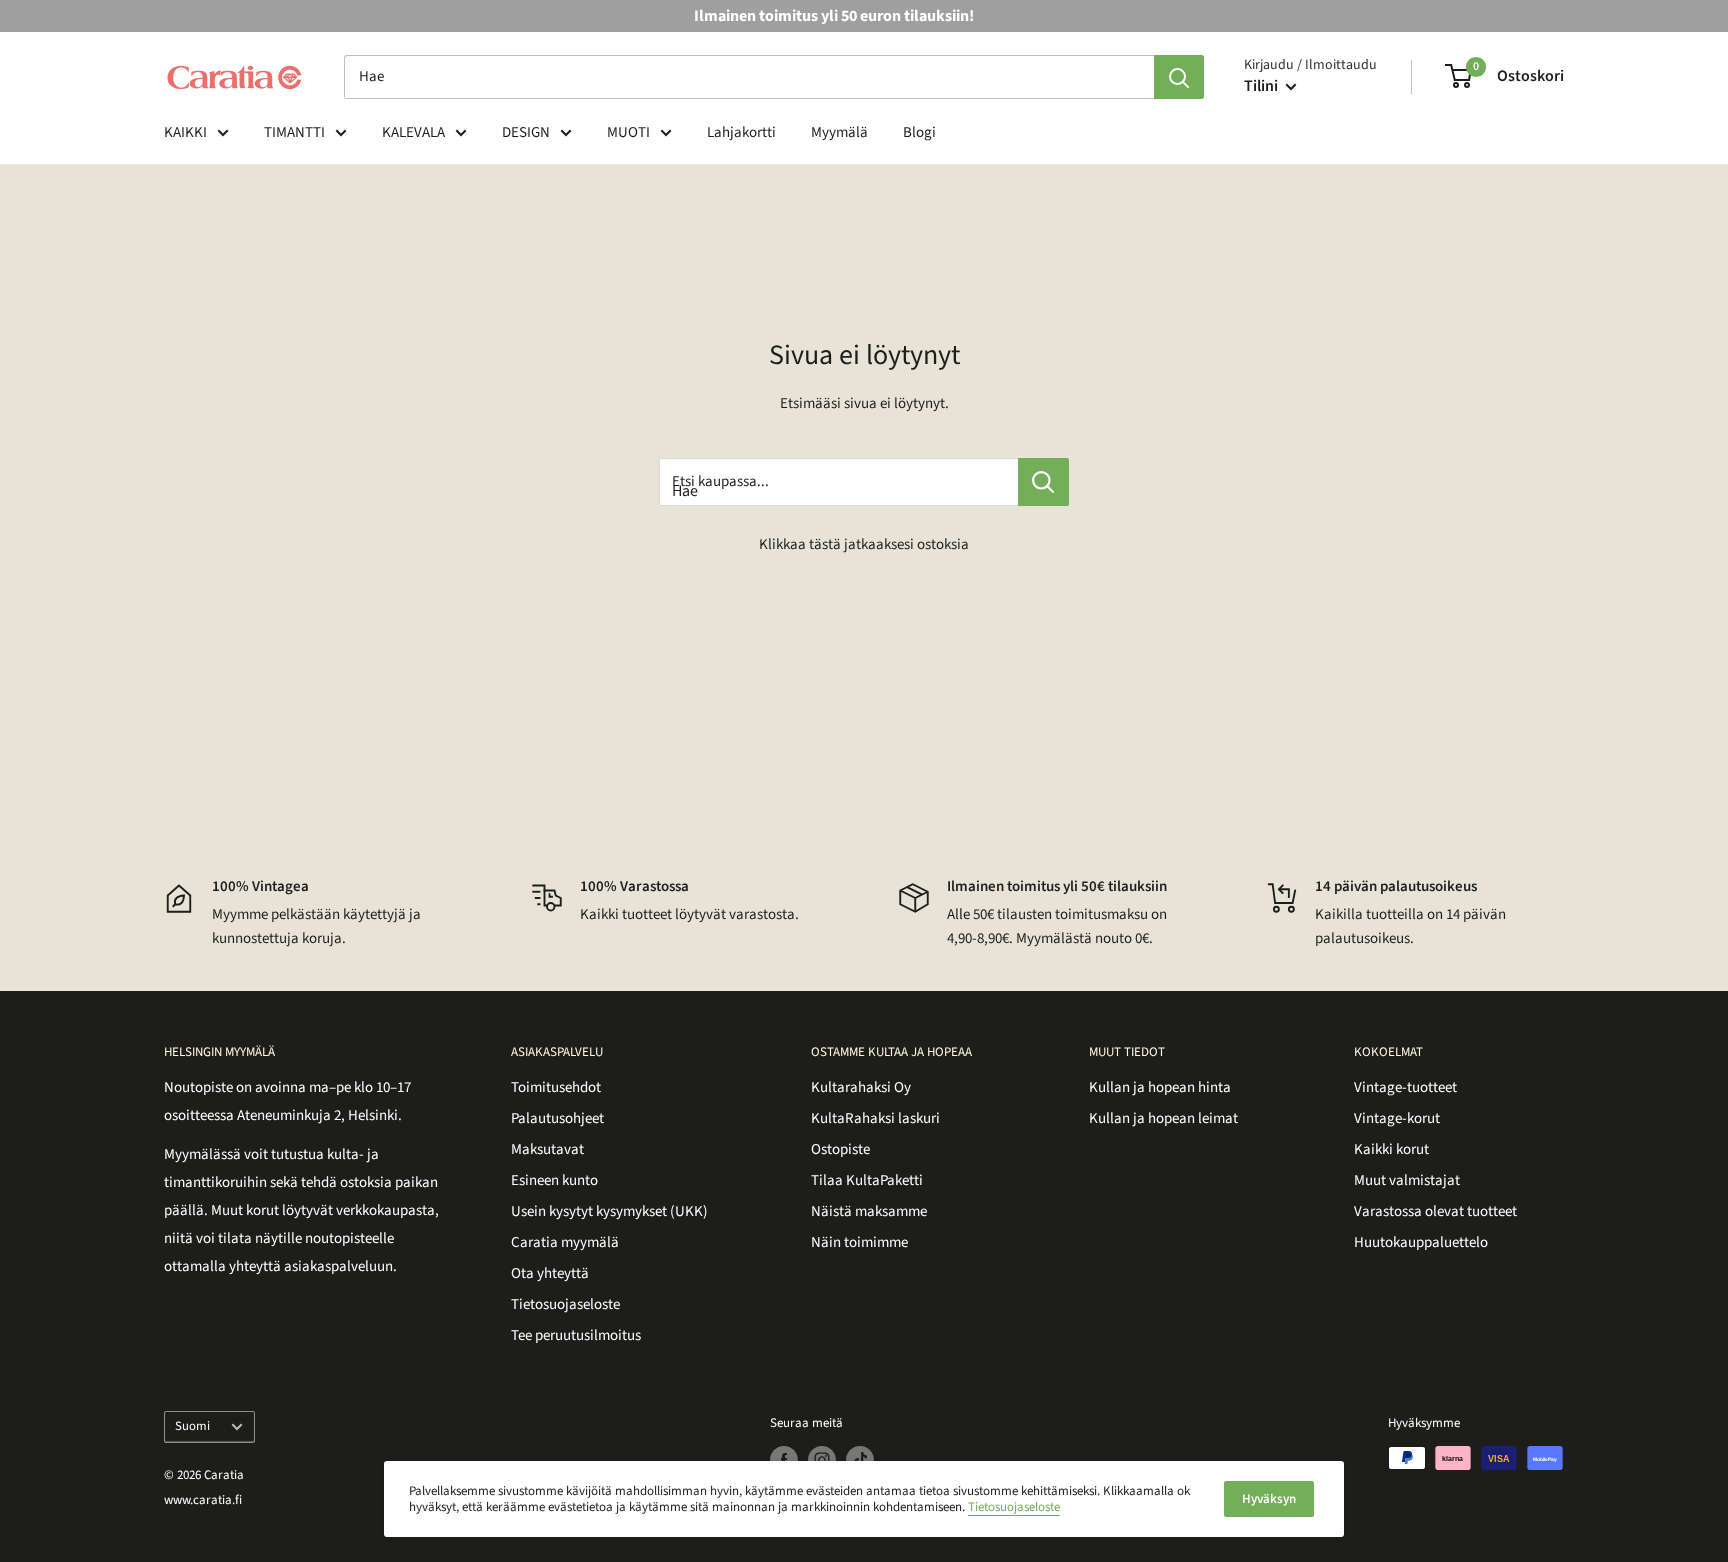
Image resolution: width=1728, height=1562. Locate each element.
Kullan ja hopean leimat (1163, 1118)
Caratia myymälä (565, 1242)
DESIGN (526, 132)
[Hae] (1179, 77)
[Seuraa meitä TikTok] (860, 1460)
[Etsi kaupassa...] (1043, 482)
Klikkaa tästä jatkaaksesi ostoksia (864, 544)
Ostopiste (840, 1149)
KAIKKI (185, 132)
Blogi (919, 132)
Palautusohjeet (557, 1118)
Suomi (192, 1426)
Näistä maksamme (869, 1211)
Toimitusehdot (556, 1087)
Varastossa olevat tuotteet (1435, 1211)
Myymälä (839, 132)
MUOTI (628, 132)
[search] (749, 77)
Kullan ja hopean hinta (1160, 1087)
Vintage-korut (1397, 1118)
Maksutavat (547, 1149)
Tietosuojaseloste (565, 1304)
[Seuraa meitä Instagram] (822, 1460)
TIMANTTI (294, 132)
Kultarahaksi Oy (861, 1087)
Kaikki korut (1391, 1149)
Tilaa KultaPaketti (867, 1180)
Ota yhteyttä (550, 1273)
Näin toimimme (859, 1242)
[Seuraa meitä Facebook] (784, 1460)
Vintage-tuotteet (1405, 1087)
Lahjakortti (741, 132)
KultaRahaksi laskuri (875, 1118)
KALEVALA (413, 132)
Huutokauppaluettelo (1421, 1242)
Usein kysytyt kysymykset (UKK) (609, 1211)
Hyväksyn (1269, 1499)
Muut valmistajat (1407, 1180)
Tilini (1262, 86)
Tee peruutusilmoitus (576, 1335)
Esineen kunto (554, 1180)
